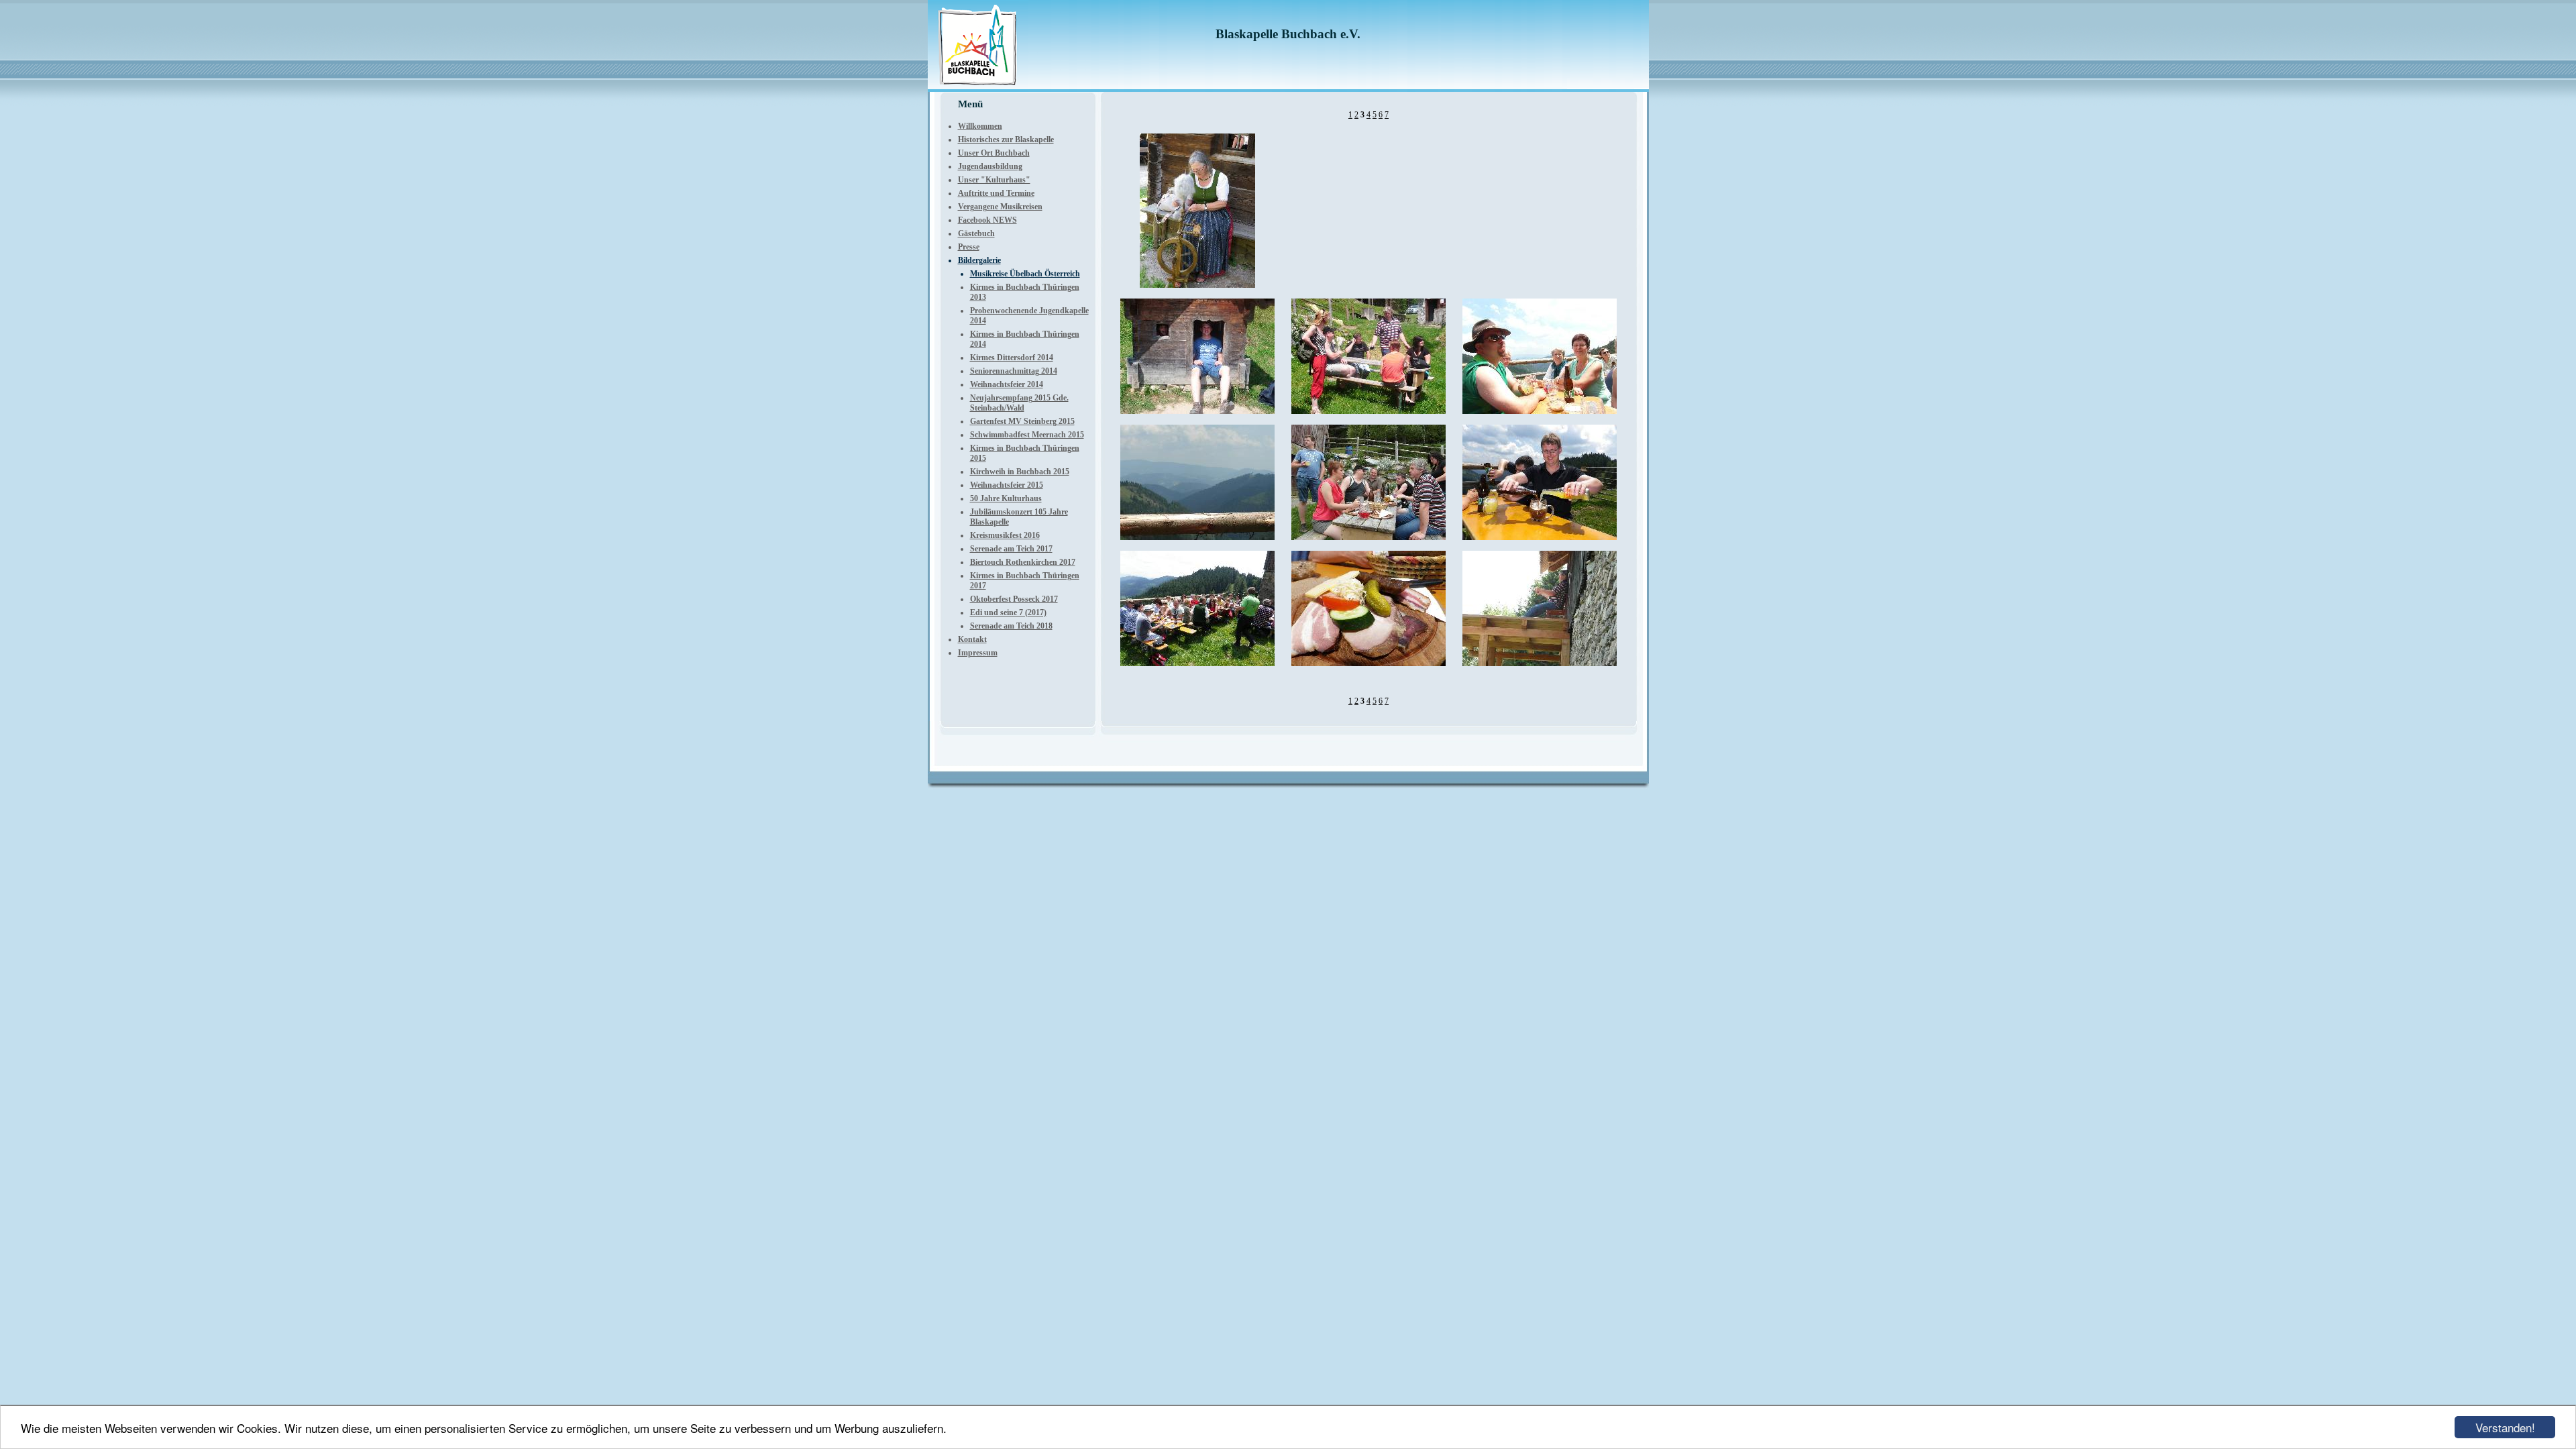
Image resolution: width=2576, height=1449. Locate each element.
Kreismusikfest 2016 (1005, 535)
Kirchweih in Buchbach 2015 (1020, 472)
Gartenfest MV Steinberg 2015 (1022, 421)
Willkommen (980, 126)
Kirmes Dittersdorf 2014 (1012, 358)
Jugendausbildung (990, 166)
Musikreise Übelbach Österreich (1025, 274)
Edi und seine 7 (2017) (1008, 612)
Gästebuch (976, 233)
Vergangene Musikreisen (1000, 207)
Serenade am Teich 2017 (1011, 549)
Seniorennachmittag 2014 (1014, 371)
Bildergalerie (979, 260)
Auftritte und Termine (996, 193)
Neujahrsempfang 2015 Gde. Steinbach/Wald (1019, 403)
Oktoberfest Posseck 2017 (1014, 599)
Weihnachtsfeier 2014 (1007, 384)
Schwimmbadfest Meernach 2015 (1027, 435)
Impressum (978, 653)
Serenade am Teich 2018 (1011, 626)
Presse (969, 247)
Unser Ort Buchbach (994, 153)
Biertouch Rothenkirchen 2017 (1023, 562)
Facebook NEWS (987, 220)
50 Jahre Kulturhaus (1006, 498)
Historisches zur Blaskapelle (1006, 140)
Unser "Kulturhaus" (994, 180)
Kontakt (972, 639)
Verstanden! (2505, 1427)
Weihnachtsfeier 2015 (1007, 485)
